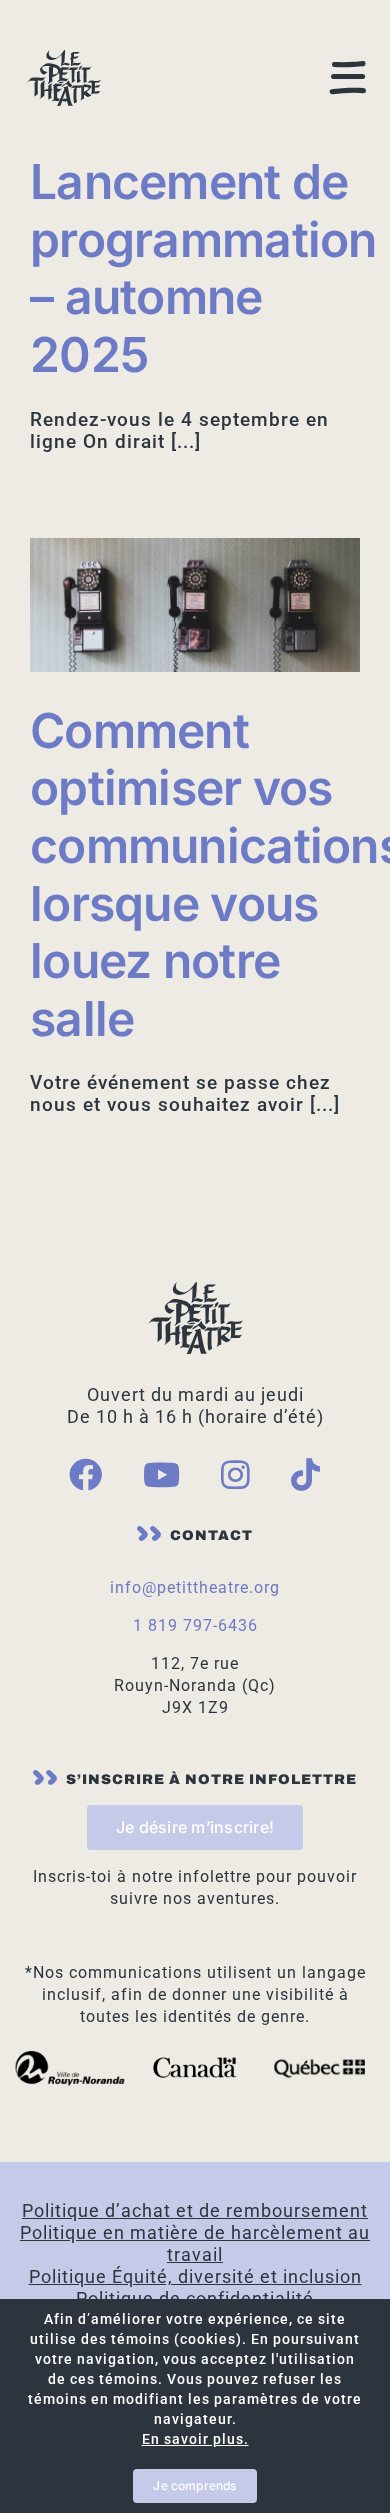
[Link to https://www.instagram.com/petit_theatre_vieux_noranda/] (236, 1474)
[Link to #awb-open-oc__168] (348, 77)
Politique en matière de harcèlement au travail (195, 2243)
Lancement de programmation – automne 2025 (203, 268)
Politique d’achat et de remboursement (195, 2210)
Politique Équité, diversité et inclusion (195, 2276)
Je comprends (194, 2485)
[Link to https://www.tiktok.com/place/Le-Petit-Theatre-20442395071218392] (306, 1474)
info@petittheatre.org (195, 1587)
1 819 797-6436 (195, 1625)
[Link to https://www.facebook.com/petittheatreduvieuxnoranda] (86, 1474)
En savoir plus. (195, 2439)
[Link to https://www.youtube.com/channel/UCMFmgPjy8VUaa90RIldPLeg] (162, 1474)
